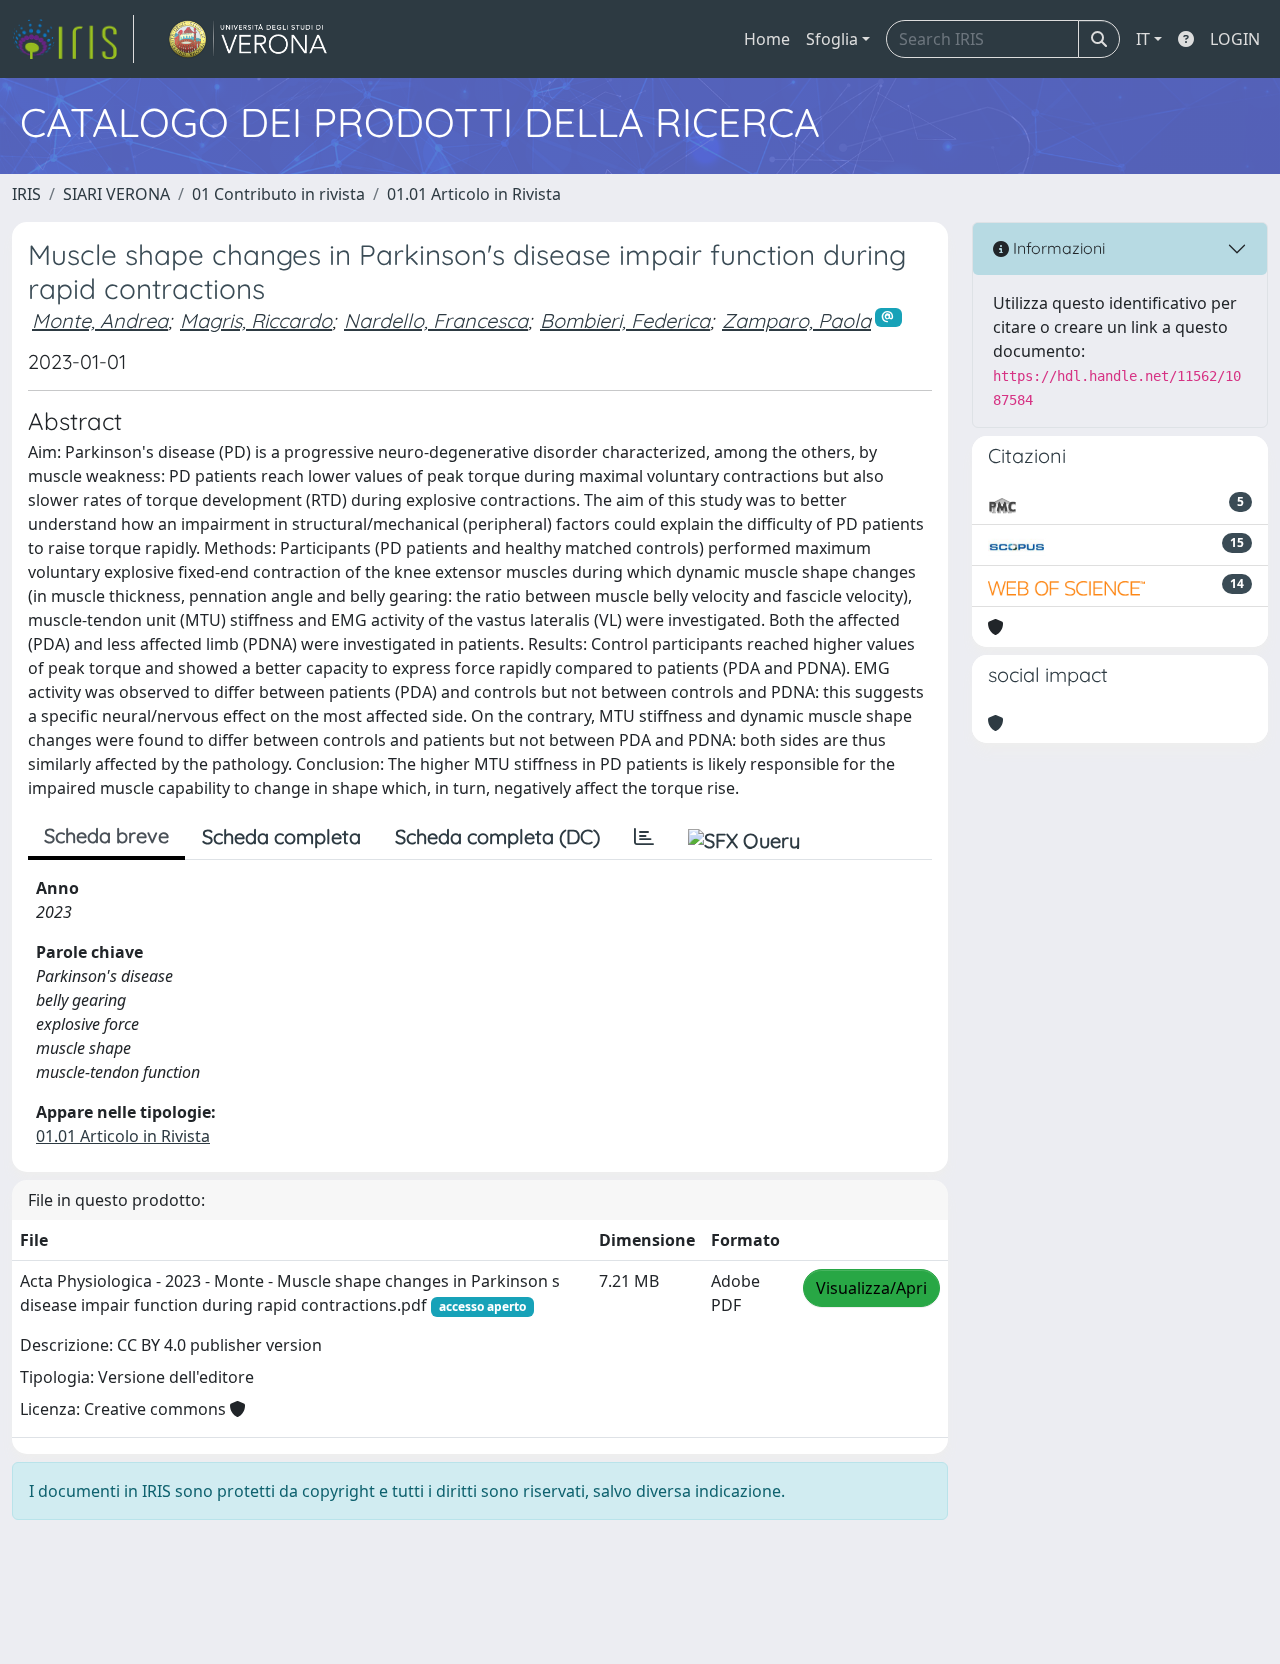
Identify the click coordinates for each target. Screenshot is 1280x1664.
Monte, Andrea (100, 320)
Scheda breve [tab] (106, 835)
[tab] (644, 837)
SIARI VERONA (116, 194)
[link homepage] (73, 39)
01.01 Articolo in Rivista (474, 194)
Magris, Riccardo (256, 320)
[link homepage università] (248, 39)
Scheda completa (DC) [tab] (497, 836)
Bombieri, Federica (625, 320)
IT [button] (1143, 39)
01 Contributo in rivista (278, 194)
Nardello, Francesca (436, 320)
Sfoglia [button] (832, 39)
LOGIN (1235, 39)
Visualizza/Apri (871, 1288)
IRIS (26, 194)
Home (767, 39)
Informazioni (1057, 248)
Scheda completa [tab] (281, 836)
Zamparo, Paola (796, 320)
